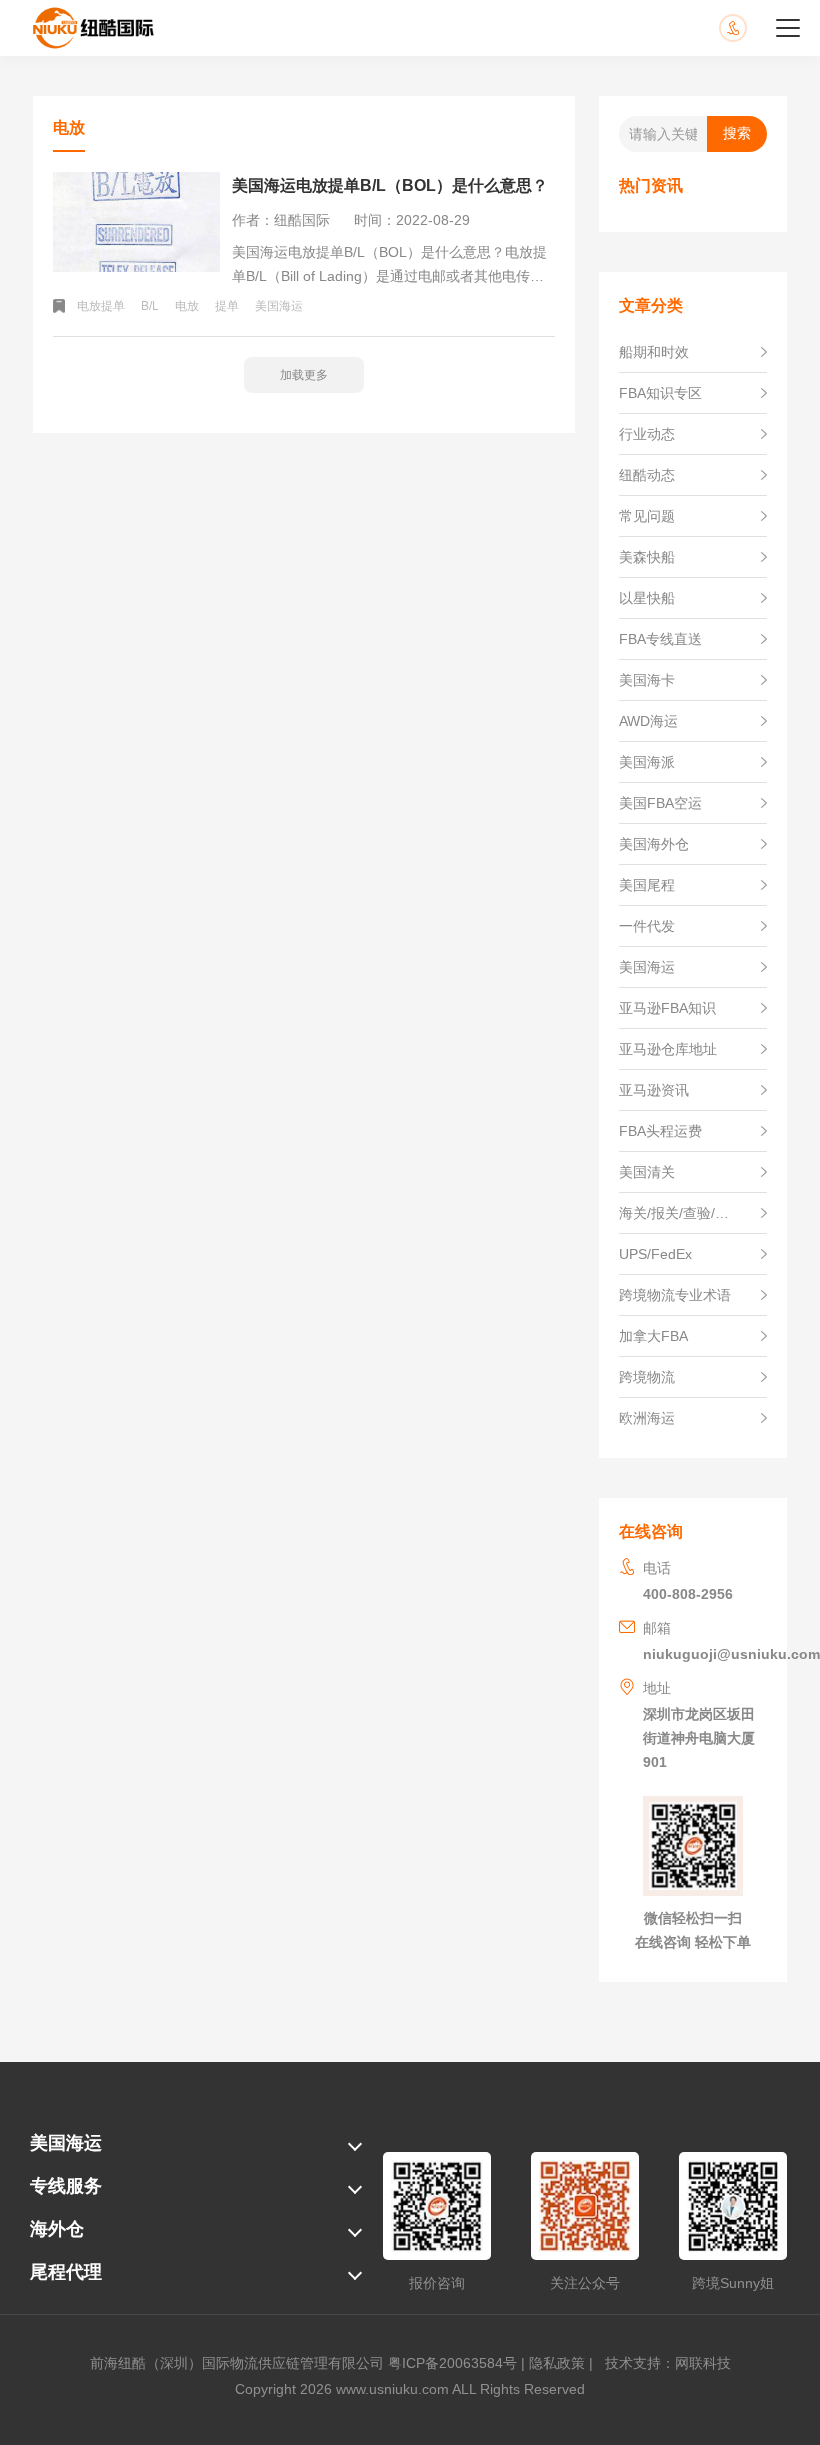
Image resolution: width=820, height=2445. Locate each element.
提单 (227, 306)
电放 (187, 306)
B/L (150, 306)
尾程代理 (66, 2272)
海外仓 (57, 2229)
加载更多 (304, 375)
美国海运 (279, 306)
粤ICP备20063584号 (452, 2363)
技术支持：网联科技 (664, 2363)
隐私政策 (557, 2363)
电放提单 (101, 306)
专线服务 (66, 2186)
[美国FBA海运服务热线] (753, 28)
